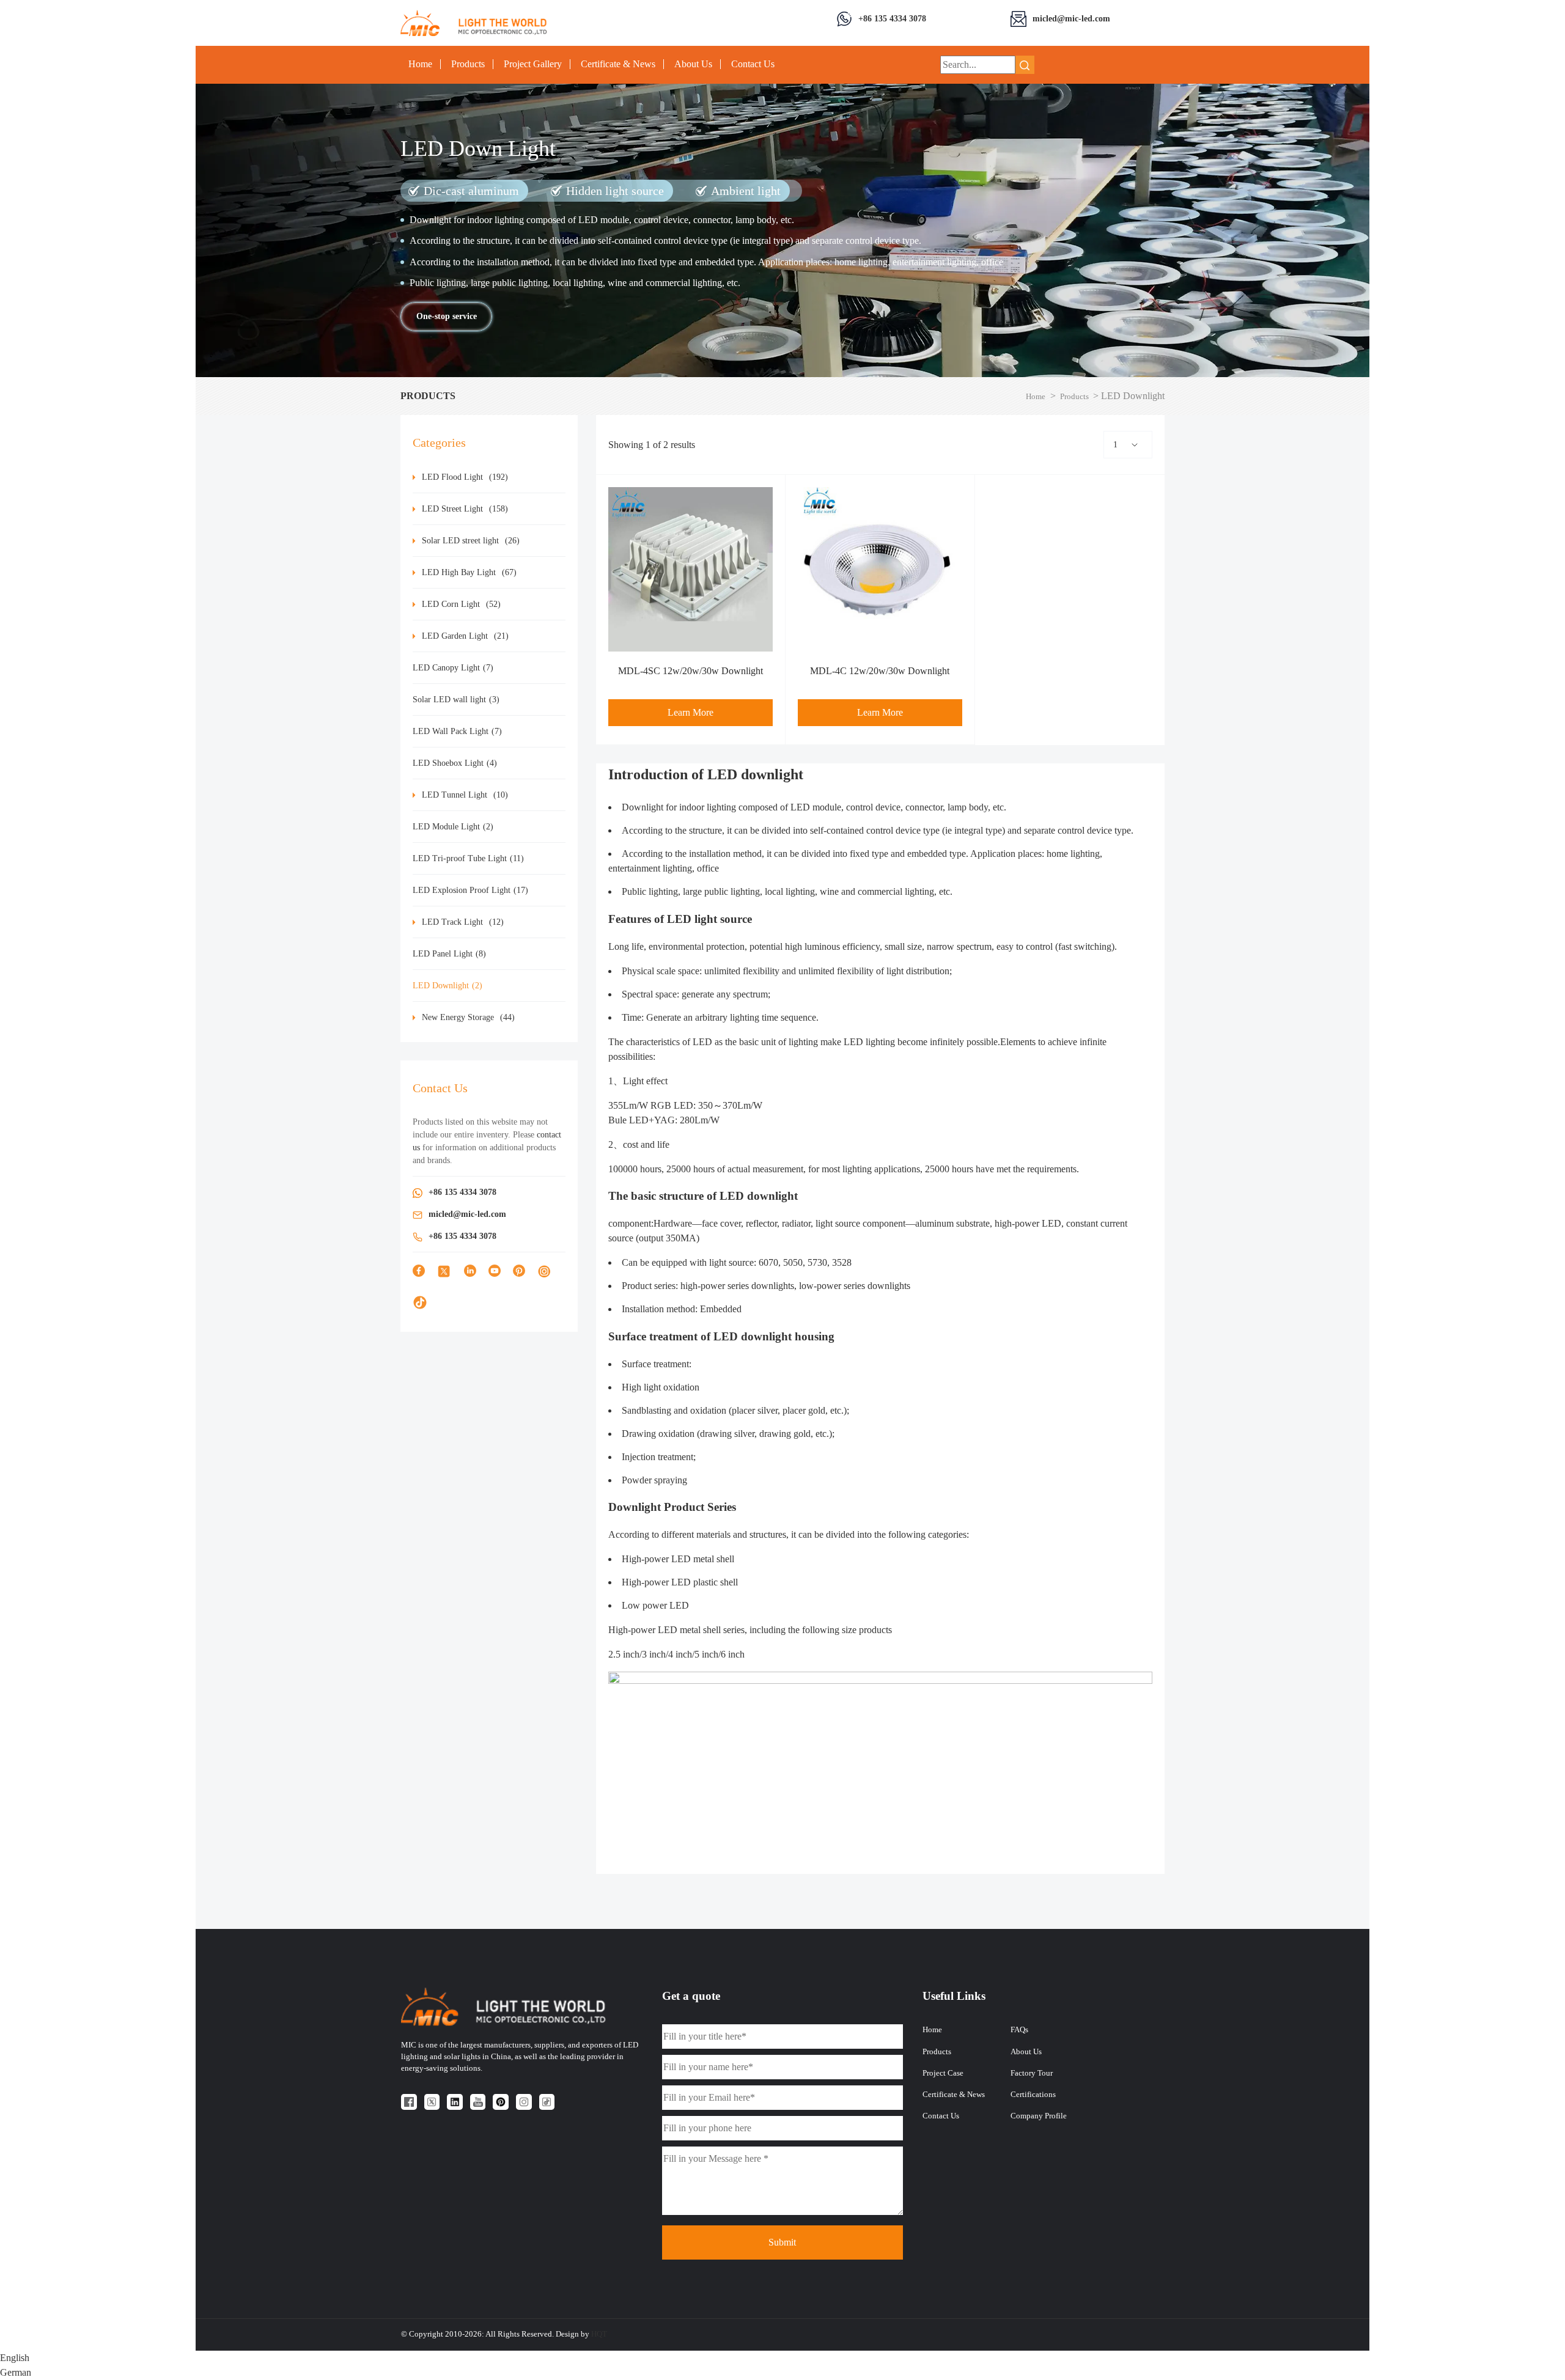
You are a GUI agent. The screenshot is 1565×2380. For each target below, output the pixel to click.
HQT (599, 2334)
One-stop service (447, 316)
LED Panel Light (449, 954)
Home (420, 64)
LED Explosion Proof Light (470, 890)
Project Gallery (533, 64)
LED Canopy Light (453, 668)
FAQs (1019, 2030)
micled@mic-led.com (1071, 18)
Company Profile (1039, 2116)
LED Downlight (447, 986)
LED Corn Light (461, 604)
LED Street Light (465, 509)
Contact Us (753, 64)
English (15, 2358)
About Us (693, 64)
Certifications (1033, 2095)
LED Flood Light (465, 477)
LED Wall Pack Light (457, 731)
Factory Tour (1032, 2073)
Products (468, 64)
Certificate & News (618, 64)
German (16, 2372)
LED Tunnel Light (465, 795)
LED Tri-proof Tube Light (468, 858)
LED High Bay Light (469, 572)
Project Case (943, 2073)
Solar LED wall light (456, 700)
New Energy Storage (468, 1017)
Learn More (690, 712)
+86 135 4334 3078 (892, 18)
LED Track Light (463, 922)
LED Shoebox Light (455, 763)
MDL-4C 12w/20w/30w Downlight (880, 671)
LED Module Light (453, 827)
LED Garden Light (465, 636)
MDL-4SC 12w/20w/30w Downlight (690, 671)
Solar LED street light (471, 541)
